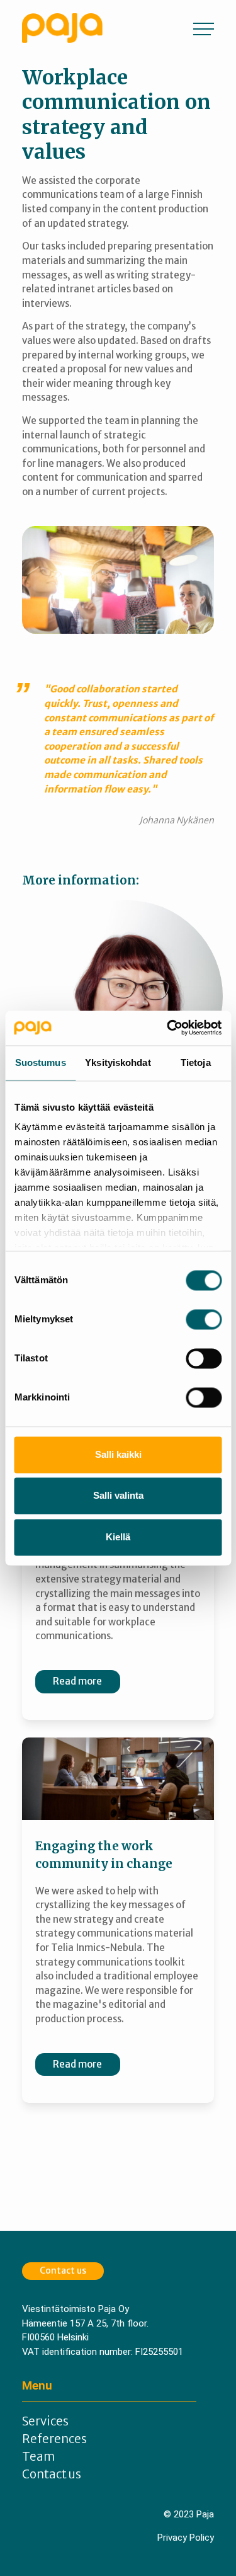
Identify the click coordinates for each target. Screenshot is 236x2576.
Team (38, 2457)
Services (45, 2421)
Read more (77, 1681)
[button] (204, 28)
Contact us (63, 2270)
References (54, 2439)
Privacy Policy (186, 2538)
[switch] (204, 1319)
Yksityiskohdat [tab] (118, 1062)
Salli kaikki (118, 1454)
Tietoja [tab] (196, 1062)
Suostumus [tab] (41, 1062)
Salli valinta (118, 1496)
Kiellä (118, 1537)
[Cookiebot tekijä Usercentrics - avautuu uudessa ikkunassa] (168, 1028)
